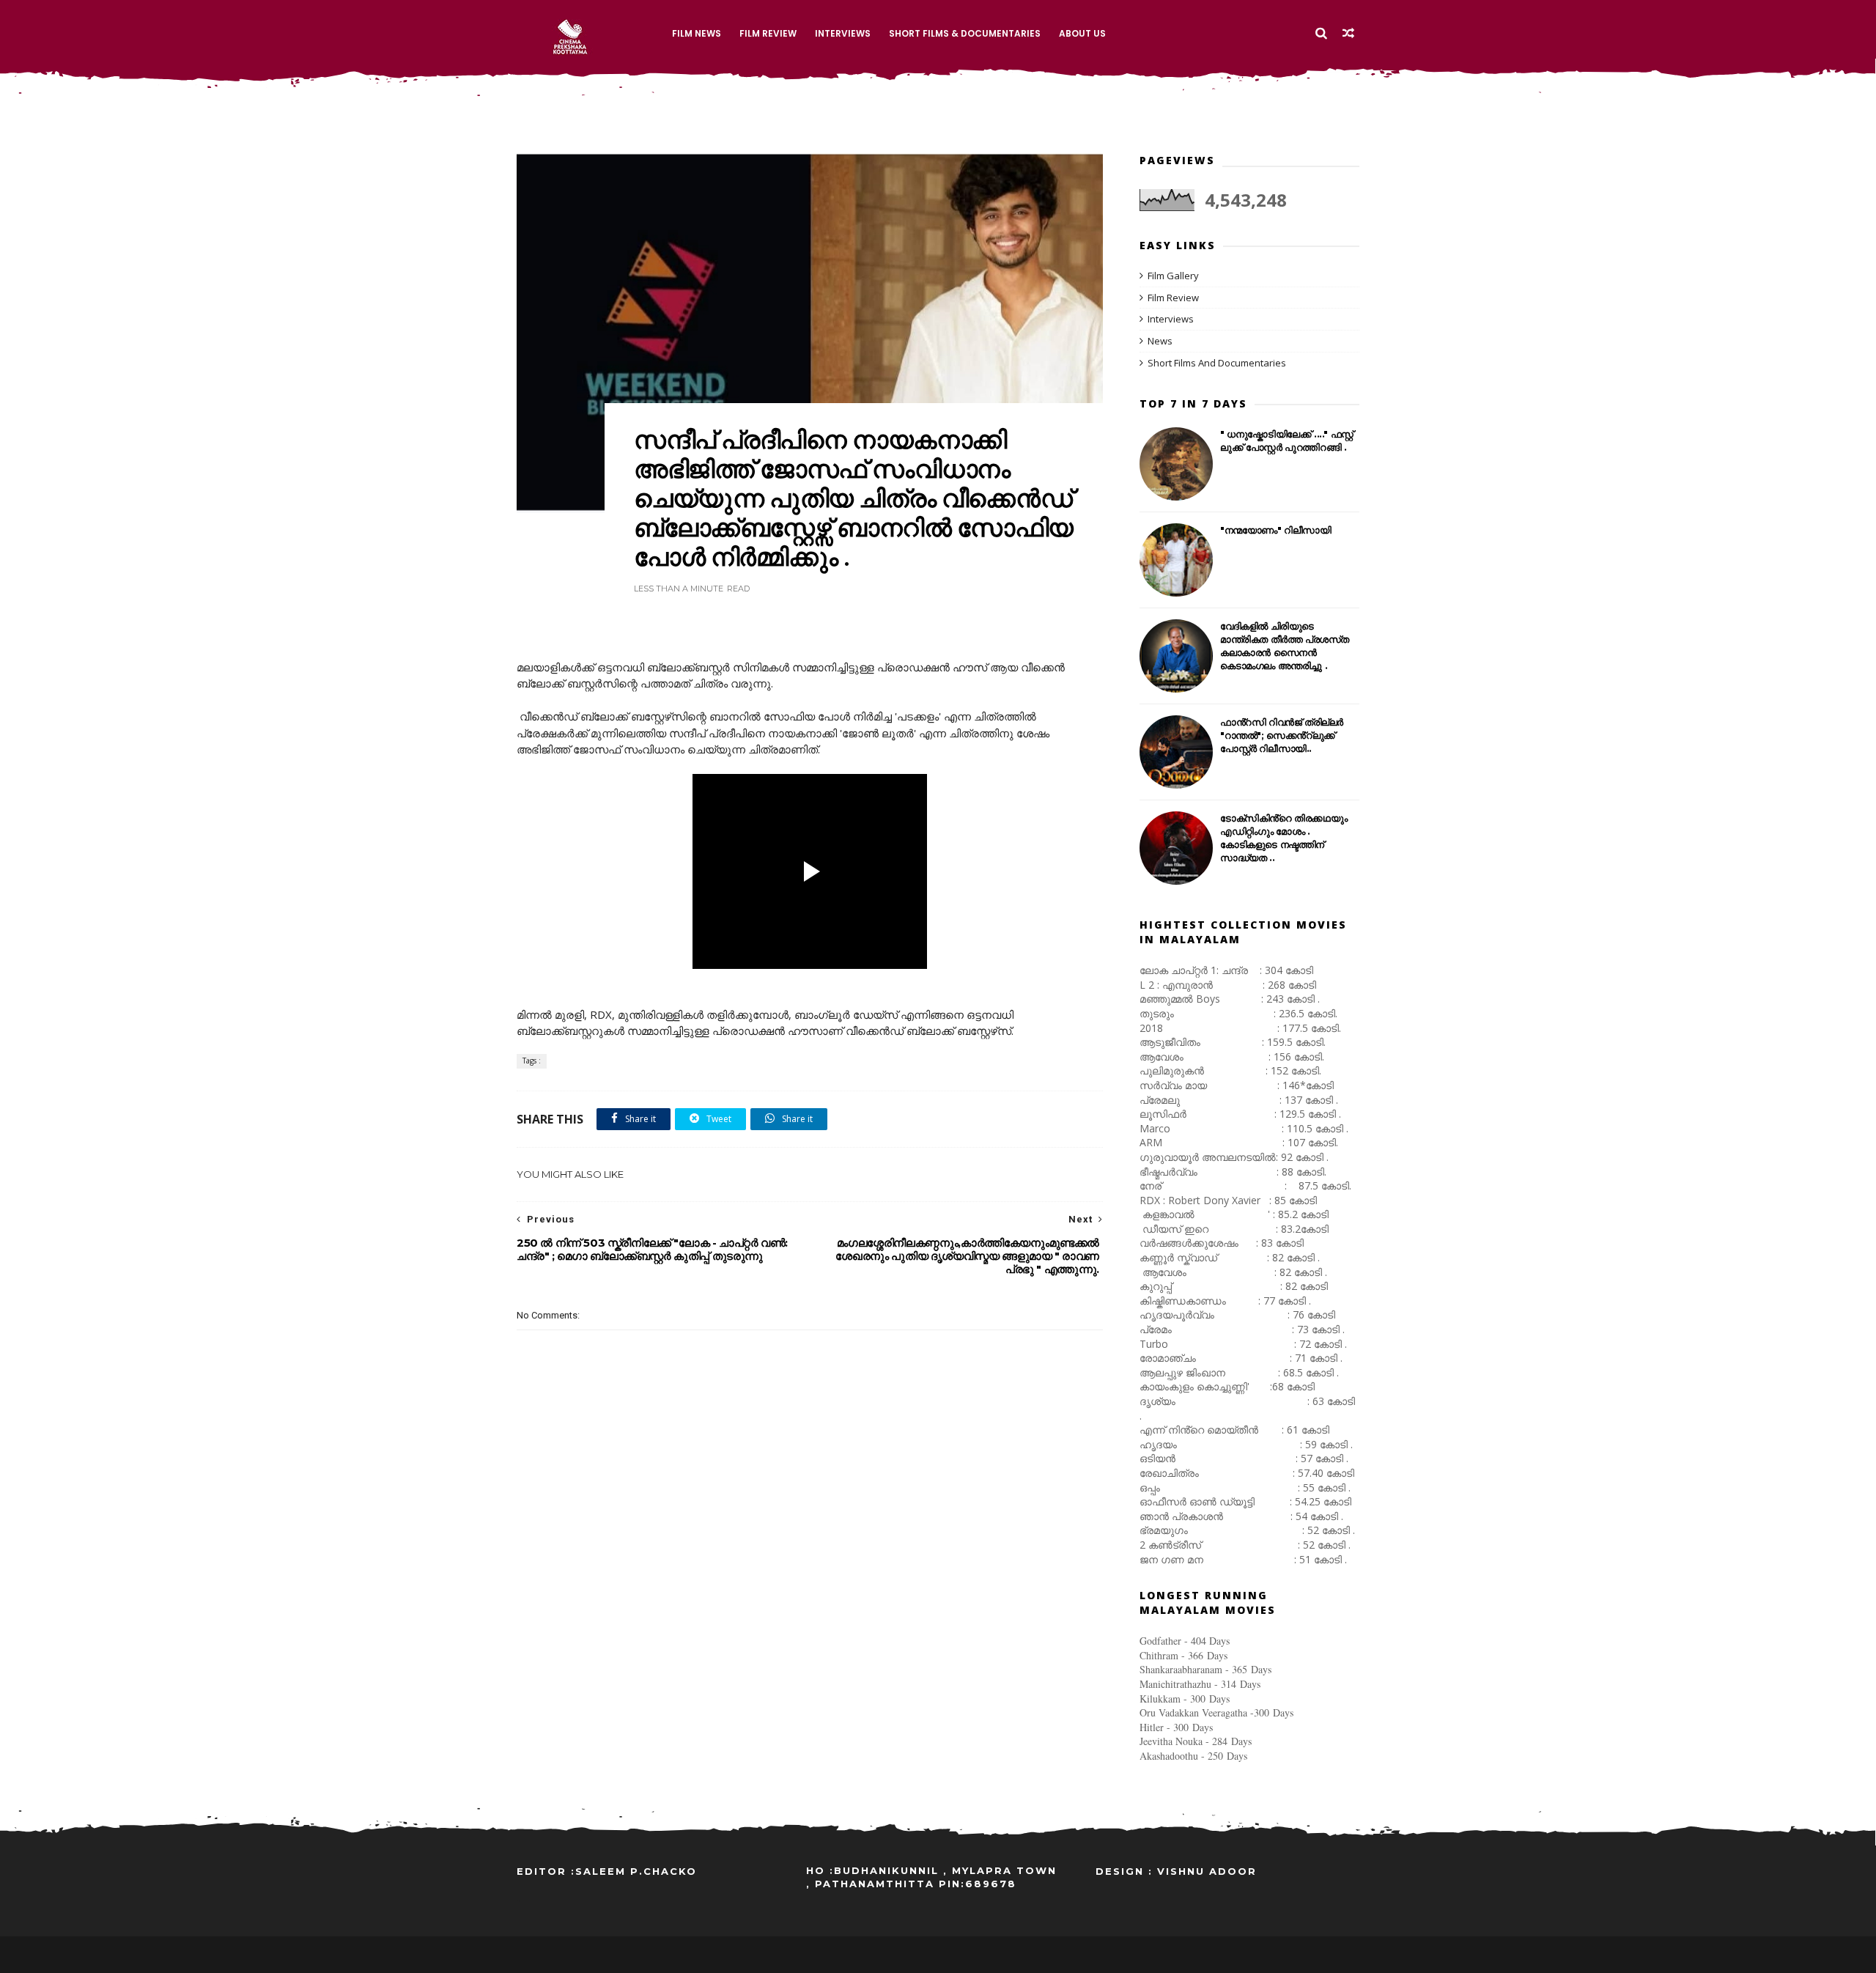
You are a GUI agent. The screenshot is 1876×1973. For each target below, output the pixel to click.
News (1160, 341)
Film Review (768, 33)
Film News (697, 33)
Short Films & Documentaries (965, 33)
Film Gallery (1173, 276)
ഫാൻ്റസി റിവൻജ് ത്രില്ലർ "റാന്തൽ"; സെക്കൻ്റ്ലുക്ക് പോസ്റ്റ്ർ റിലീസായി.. (1282, 735)
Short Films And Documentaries (1217, 363)
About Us (1082, 33)
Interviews (843, 33)
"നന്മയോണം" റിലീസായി (1276, 530)
